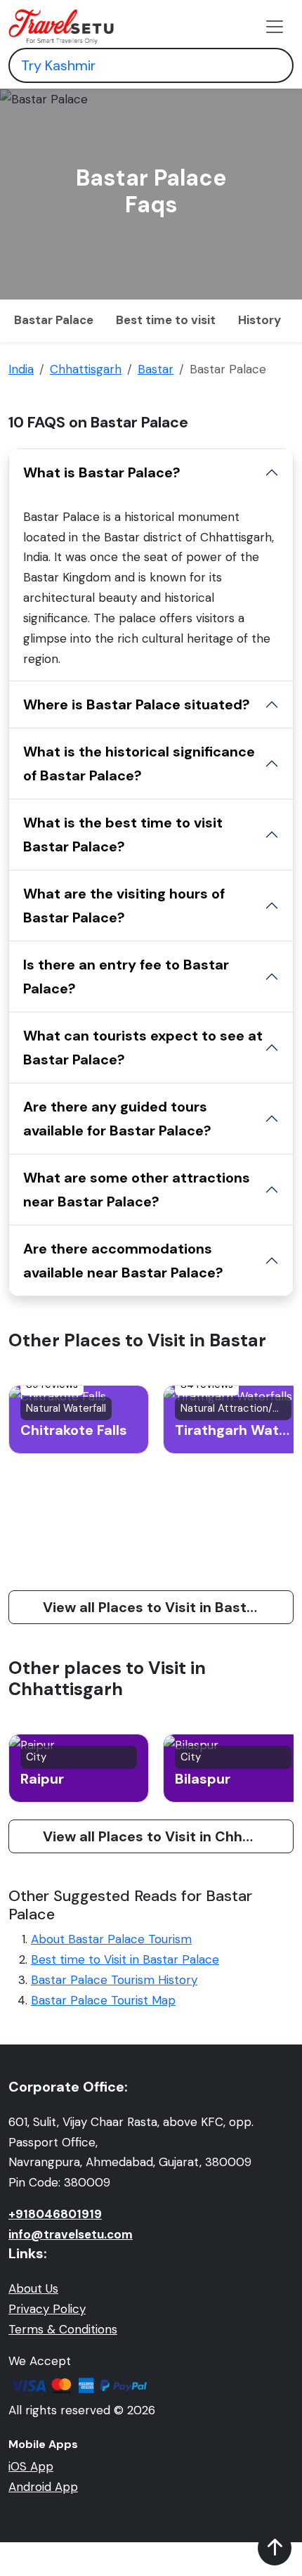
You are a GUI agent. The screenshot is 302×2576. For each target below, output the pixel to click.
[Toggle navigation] (275, 27)
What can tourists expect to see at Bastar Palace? (143, 1048)
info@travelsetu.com (71, 2234)
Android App (43, 2487)
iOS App (31, 2466)
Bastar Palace (54, 320)
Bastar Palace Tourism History (114, 1980)
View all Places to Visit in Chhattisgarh (168, 1836)
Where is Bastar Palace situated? (137, 704)
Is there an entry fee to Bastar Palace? (126, 977)
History (260, 320)
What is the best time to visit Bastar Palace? (123, 835)
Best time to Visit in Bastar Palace (125, 1959)
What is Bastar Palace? (102, 472)
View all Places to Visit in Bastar (152, 1607)
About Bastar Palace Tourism (111, 1939)
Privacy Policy (47, 2309)
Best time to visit (166, 320)
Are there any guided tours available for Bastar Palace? (117, 1119)
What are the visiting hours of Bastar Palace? (124, 906)
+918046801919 (55, 2214)
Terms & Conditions (63, 2329)
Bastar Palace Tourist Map (103, 2000)
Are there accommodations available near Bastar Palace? (123, 1261)
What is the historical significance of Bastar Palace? (139, 764)
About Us (33, 2288)
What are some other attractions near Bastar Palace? (137, 1190)
